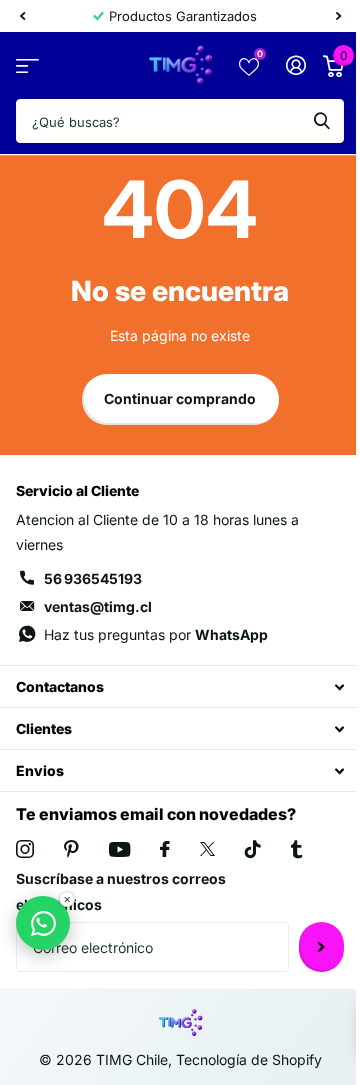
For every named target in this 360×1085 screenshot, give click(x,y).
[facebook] (165, 849)
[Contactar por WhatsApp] (43, 923)
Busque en (322, 121)
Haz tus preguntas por (156, 634)
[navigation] (22, 16)
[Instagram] (25, 849)
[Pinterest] (71, 849)
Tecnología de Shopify (249, 1059)
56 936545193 (93, 578)
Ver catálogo (27, 65)
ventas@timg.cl (98, 606)
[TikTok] (253, 849)
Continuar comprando (180, 398)
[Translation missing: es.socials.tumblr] (296, 849)
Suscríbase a (321, 947)
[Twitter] (207, 849)
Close (180, 686)
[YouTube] (119, 849)
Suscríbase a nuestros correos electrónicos (121, 891)
